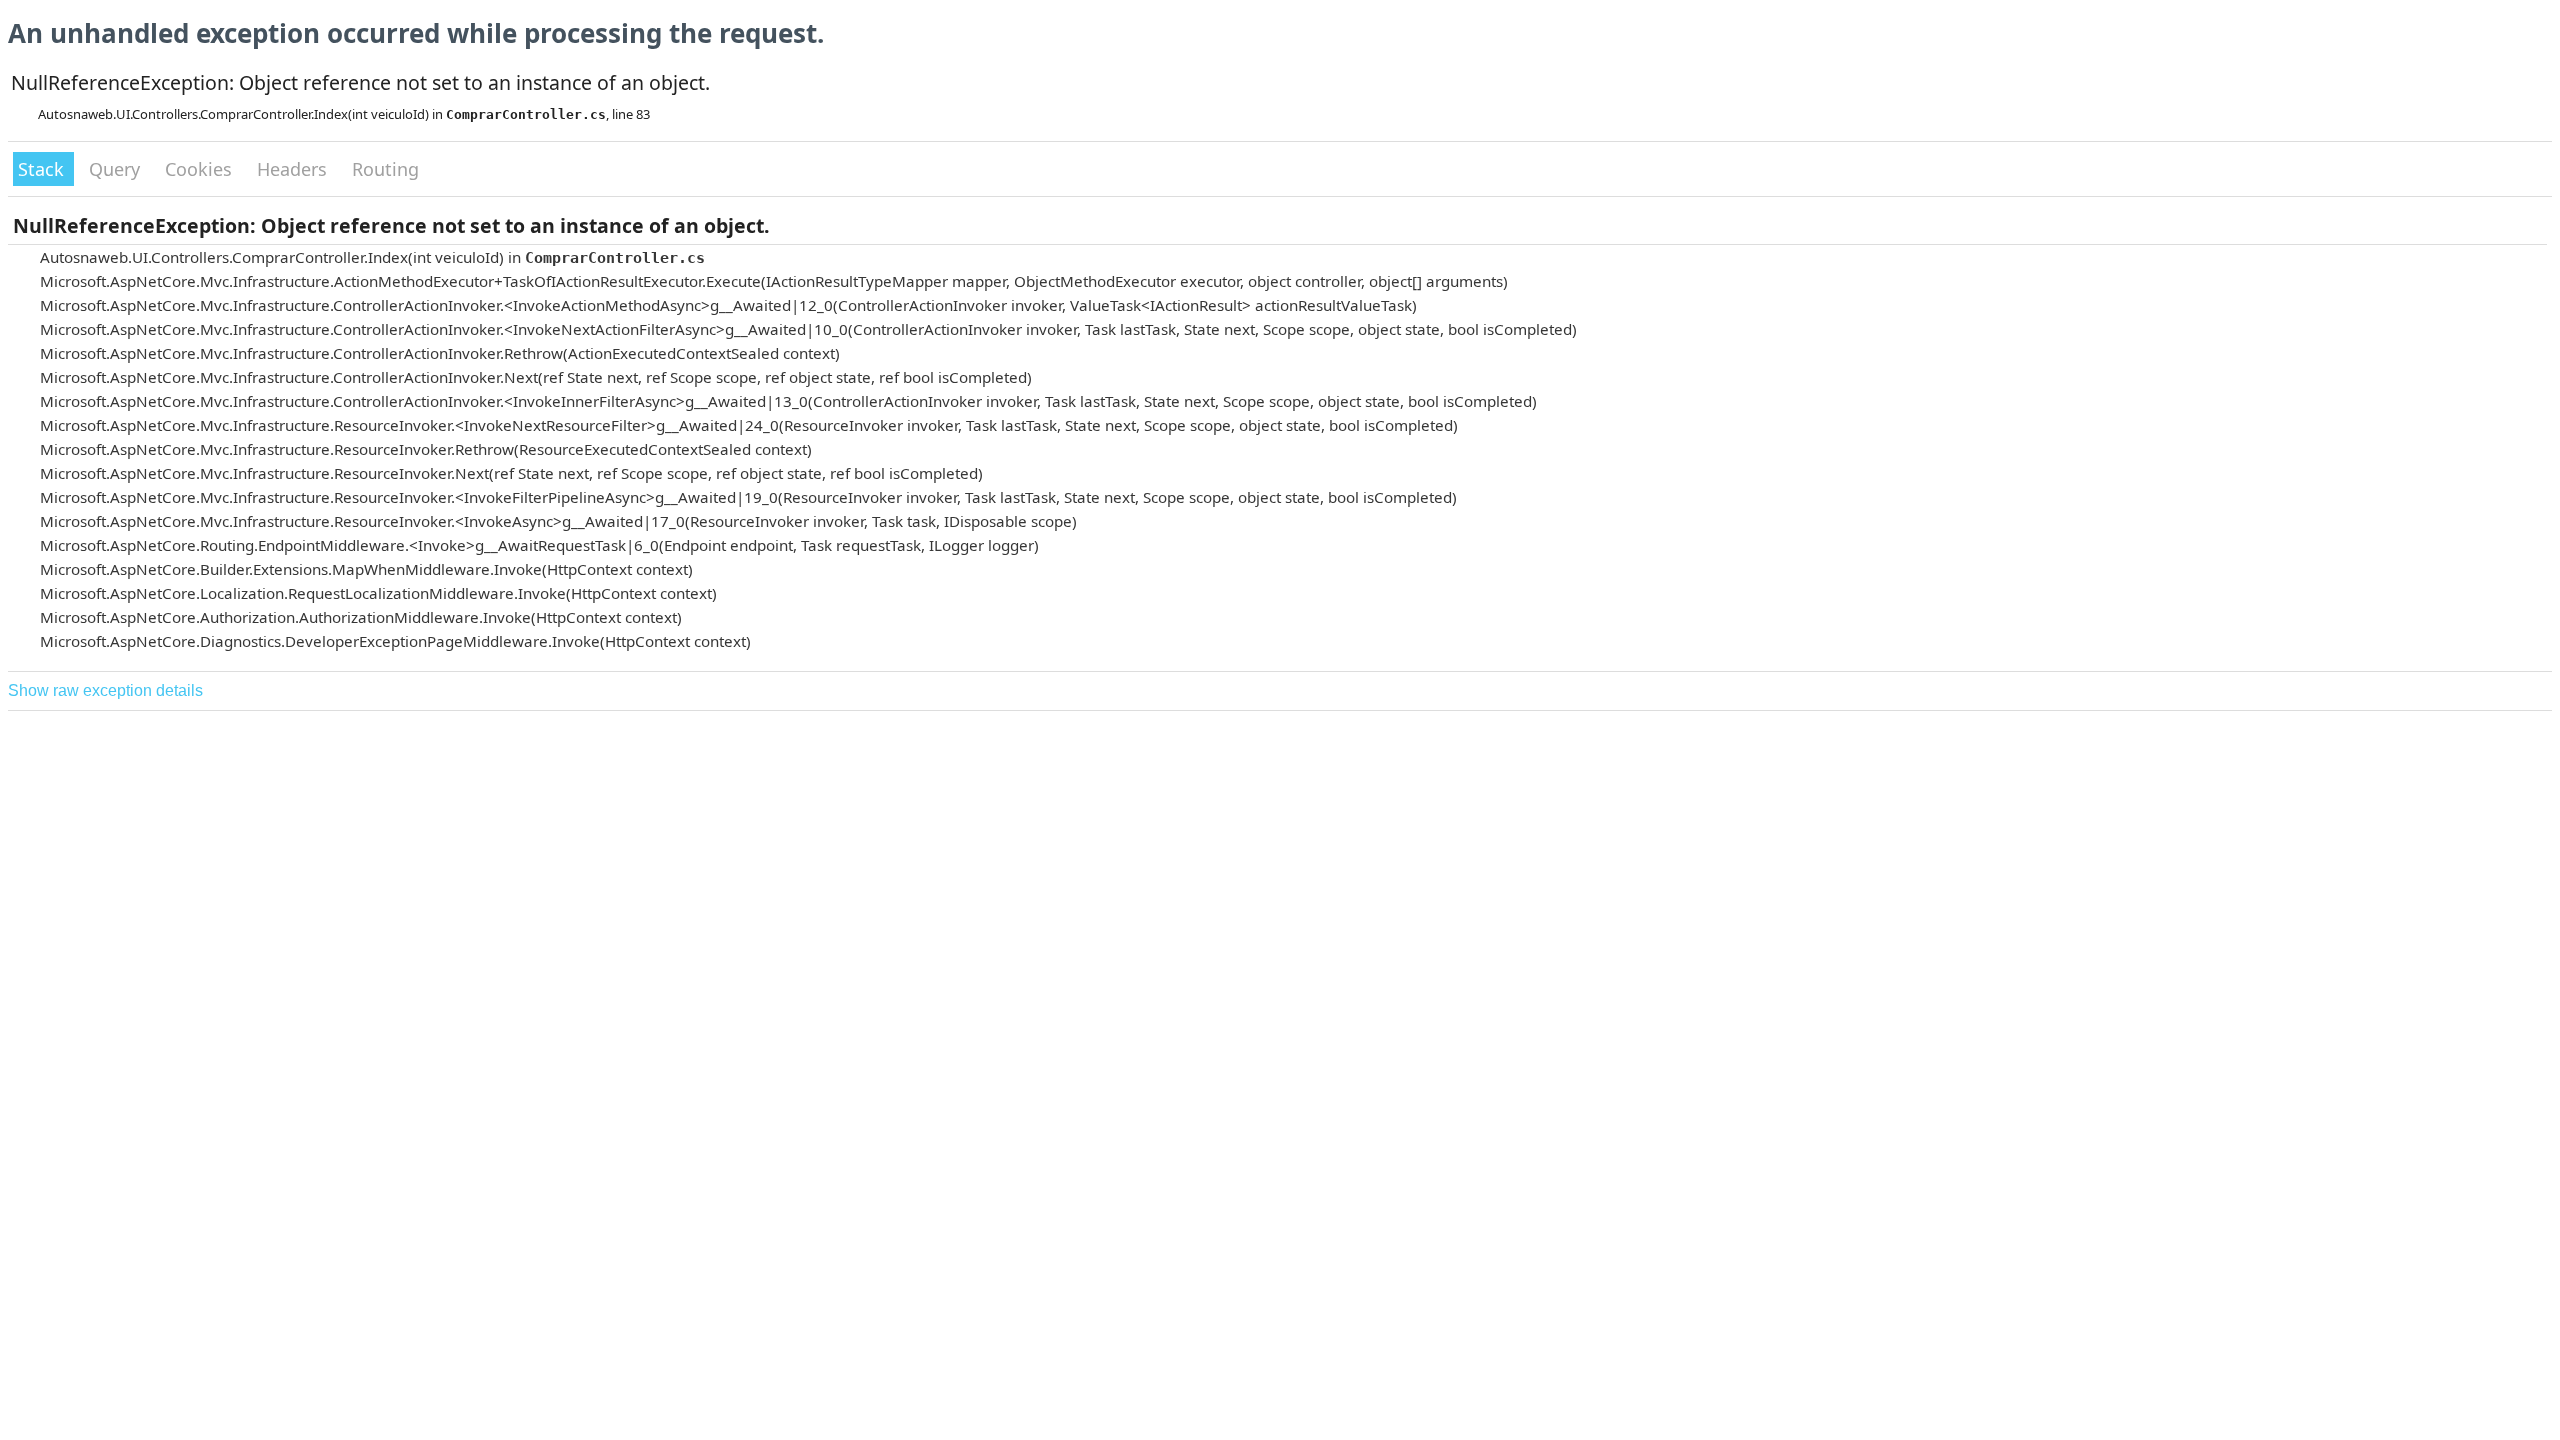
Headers (294, 169)
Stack (43, 169)
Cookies (201, 169)
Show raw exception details (105, 690)
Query (117, 169)
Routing (385, 169)
